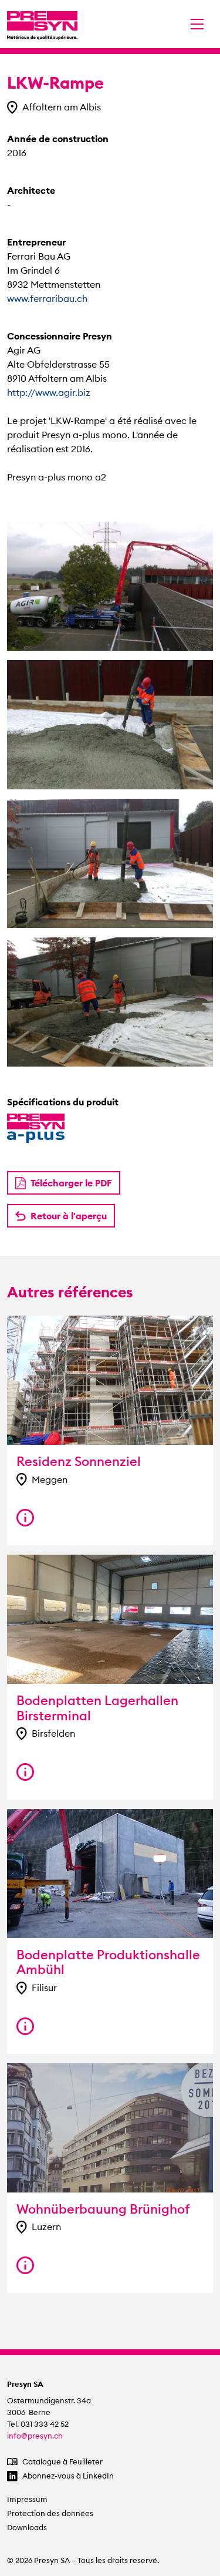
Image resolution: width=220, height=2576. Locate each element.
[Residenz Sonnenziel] (25, 1518)
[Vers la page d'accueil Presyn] (42, 24)
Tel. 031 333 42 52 (38, 2424)
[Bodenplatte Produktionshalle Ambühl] (25, 2026)
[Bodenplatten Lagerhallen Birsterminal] (25, 1772)
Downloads (27, 2528)
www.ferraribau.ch (47, 298)
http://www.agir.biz (49, 392)
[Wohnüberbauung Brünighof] (25, 2265)
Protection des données (50, 2513)
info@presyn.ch (35, 2436)
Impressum (27, 2499)
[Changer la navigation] (197, 24)
